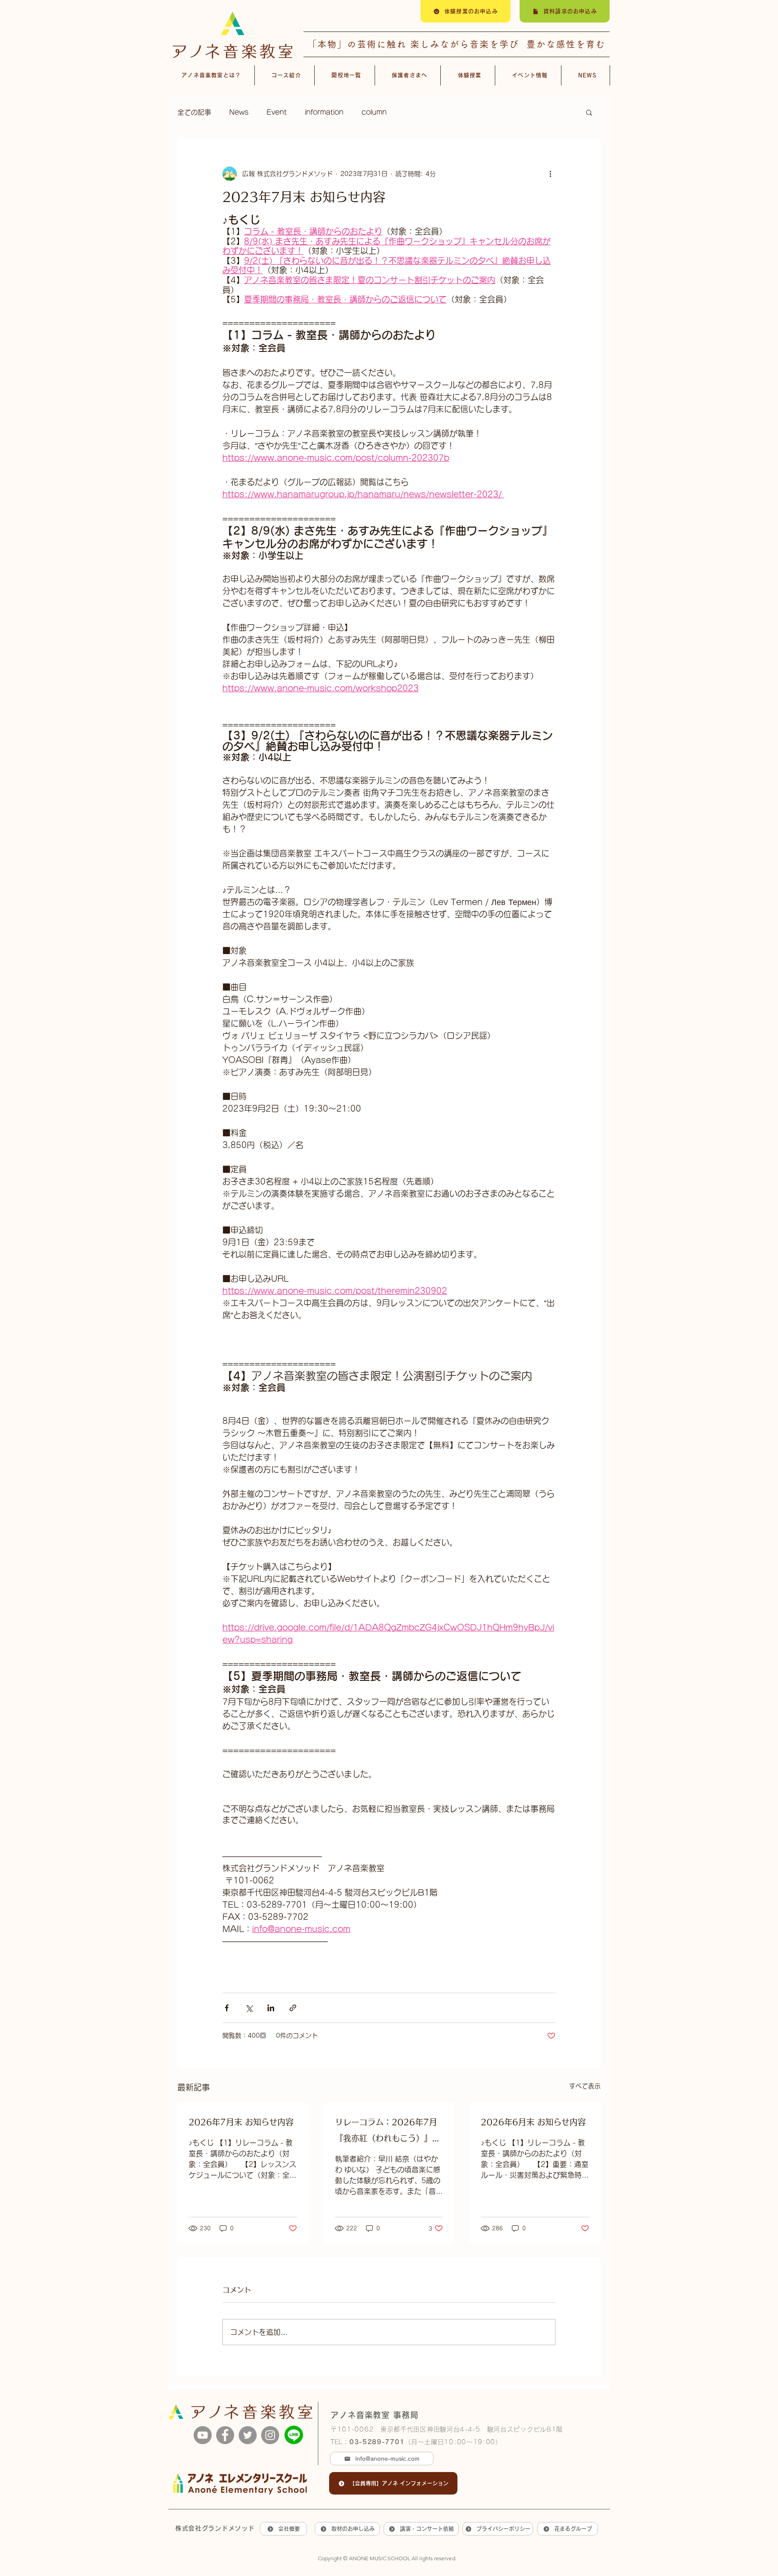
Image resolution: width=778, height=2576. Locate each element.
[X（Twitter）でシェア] (249, 2008)
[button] (589, 112)
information (324, 112)
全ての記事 (194, 112)
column (374, 112)
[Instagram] (270, 2435)
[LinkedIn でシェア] (271, 2008)
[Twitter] (248, 2435)
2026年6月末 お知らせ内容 (533, 2122)
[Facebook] (225, 2435)
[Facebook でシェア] (227, 2008)
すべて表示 (585, 2086)
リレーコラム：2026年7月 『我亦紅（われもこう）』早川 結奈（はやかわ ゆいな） (388, 2132)
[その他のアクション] (550, 174)
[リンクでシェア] (293, 2008)
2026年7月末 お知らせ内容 (241, 2122)
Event (277, 112)
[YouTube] (203, 2435)
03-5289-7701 (377, 2442)
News (239, 112)
